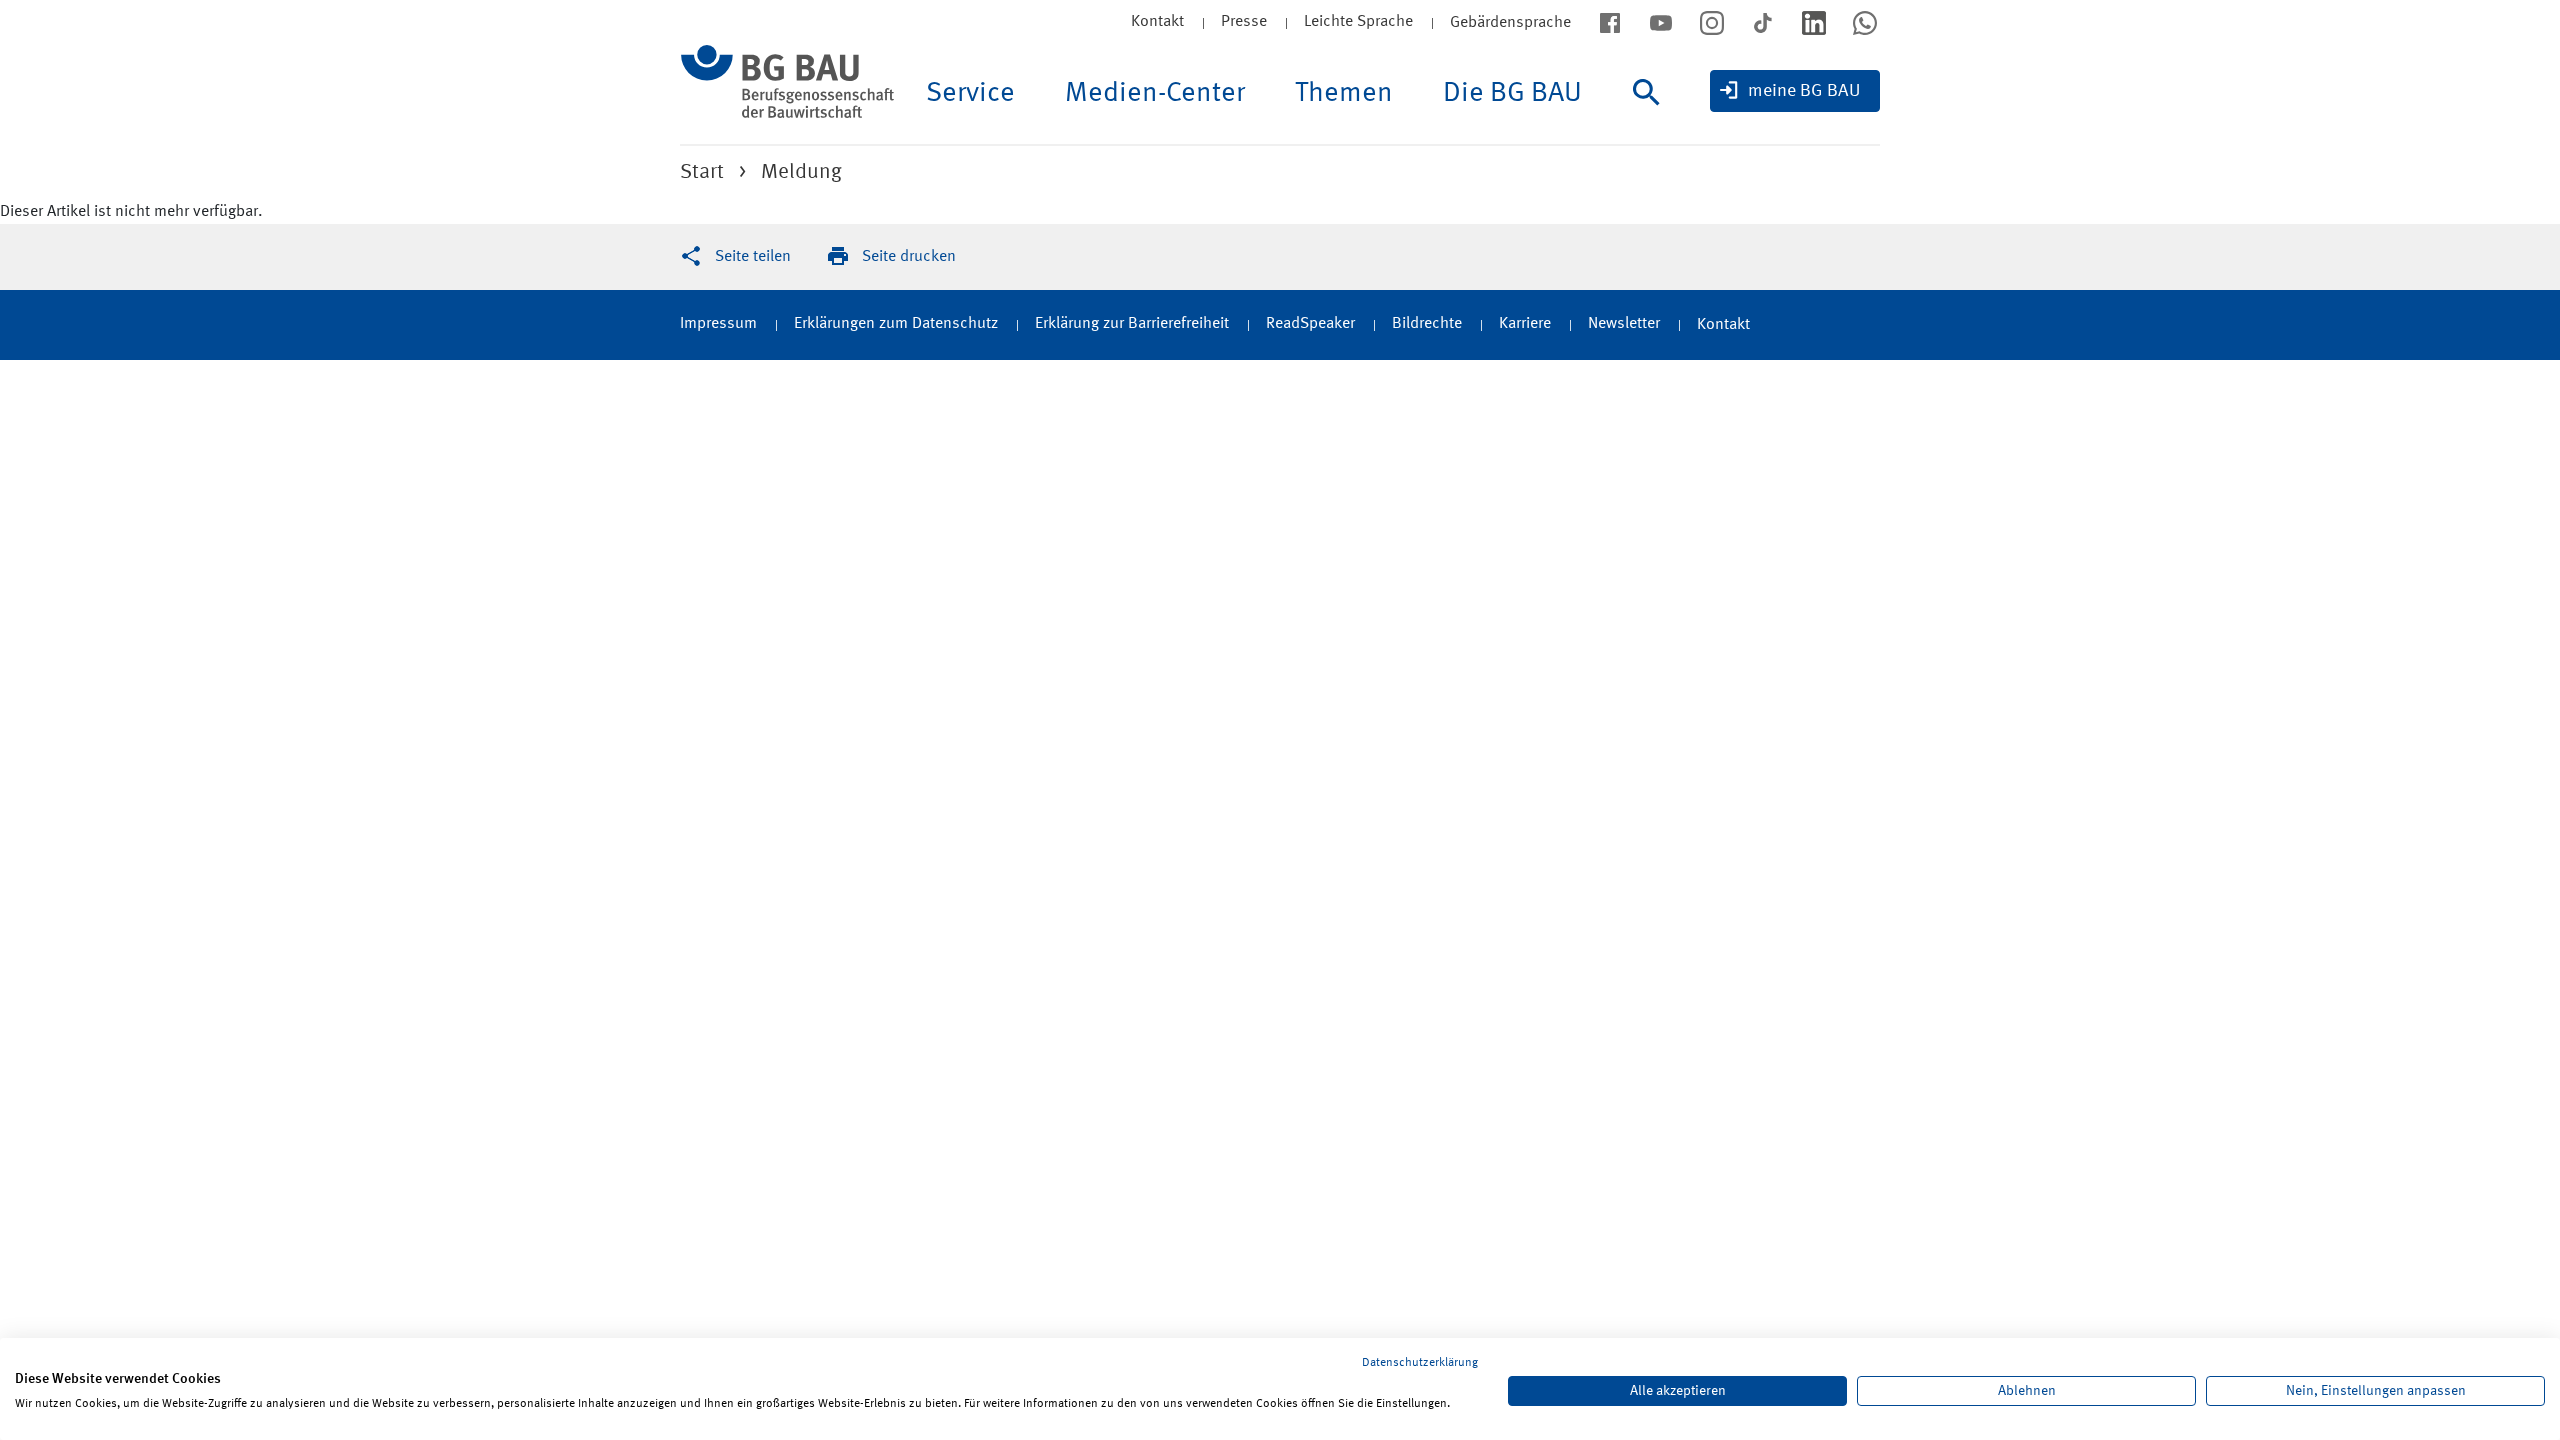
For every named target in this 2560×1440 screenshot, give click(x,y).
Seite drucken (909, 257)
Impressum (718, 324)
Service (970, 94)
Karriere (1525, 324)
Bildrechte (1427, 324)
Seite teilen (753, 257)
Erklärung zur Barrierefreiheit (1132, 324)
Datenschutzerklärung (1420, 1363)
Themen (1344, 94)
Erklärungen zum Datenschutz (896, 324)
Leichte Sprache (1358, 22)
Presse (1244, 22)
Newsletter (1624, 324)
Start (702, 172)
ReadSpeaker (1310, 324)
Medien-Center (1155, 94)
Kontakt (1157, 22)
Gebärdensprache (1510, 23)
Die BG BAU (1512, 94)
